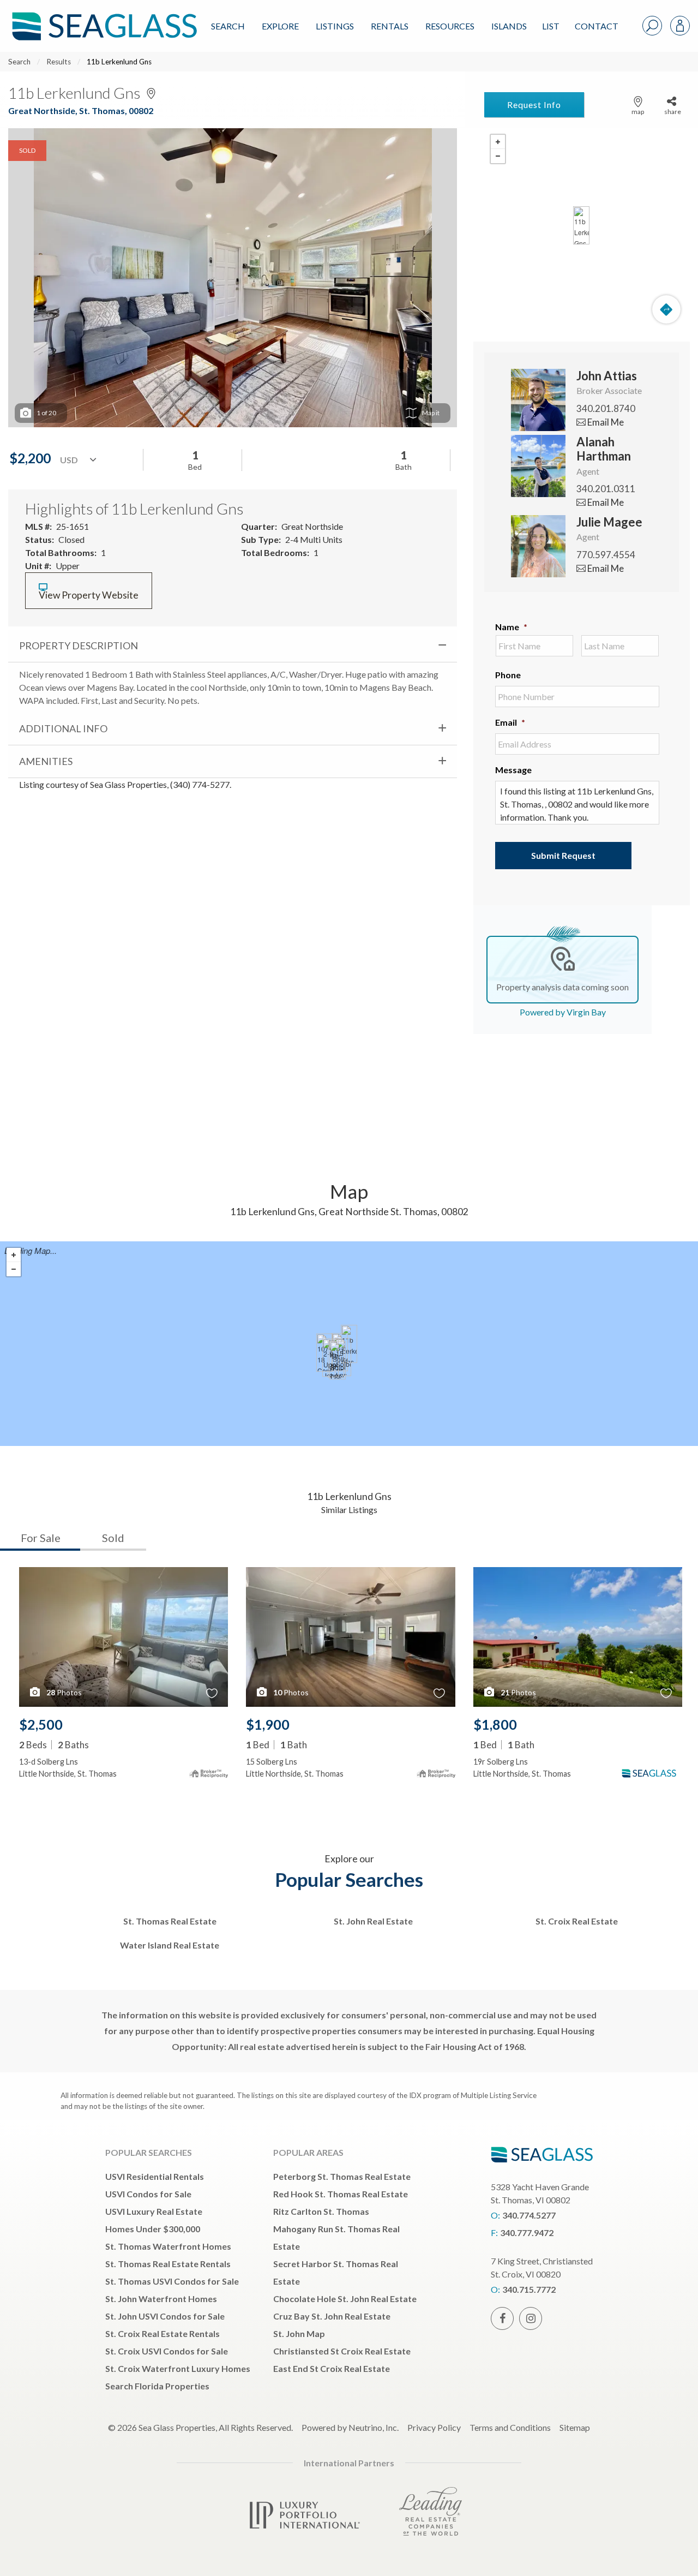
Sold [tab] (113, 1538)
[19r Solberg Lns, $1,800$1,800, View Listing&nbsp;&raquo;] (338, 1360)
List (551, 26)
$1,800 (495, 1724)
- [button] (498, 156)
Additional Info (63, 728)
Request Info (534, 104)
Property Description (79, 646)
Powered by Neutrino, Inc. (350, 2427)
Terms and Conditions (510, 2427)
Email (510, 722)
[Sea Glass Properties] (103, 17)
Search (228, 26)
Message (513, 770)
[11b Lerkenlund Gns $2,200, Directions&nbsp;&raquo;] (581, 225)
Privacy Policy (434, 2427)
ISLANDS (509, 26)
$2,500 (41, 1724)
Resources (450, 26)
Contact (597, 26)
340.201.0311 (606, 489)
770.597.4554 (606, 555)
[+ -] (582, 225)
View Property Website (89, 595)
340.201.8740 (606, 408)
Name (511, 627)
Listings (335, 26)
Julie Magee (609, 522)
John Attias (607, 376)
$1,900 (268, 1724)
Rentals (390, 26)
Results (59, 62)
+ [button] (498, 142)
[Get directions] (666, 309)
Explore (280, 26)
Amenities (46, 761)
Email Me (605, 422)
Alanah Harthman (604, 449)
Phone (508, 675)
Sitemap (575, 2427)
